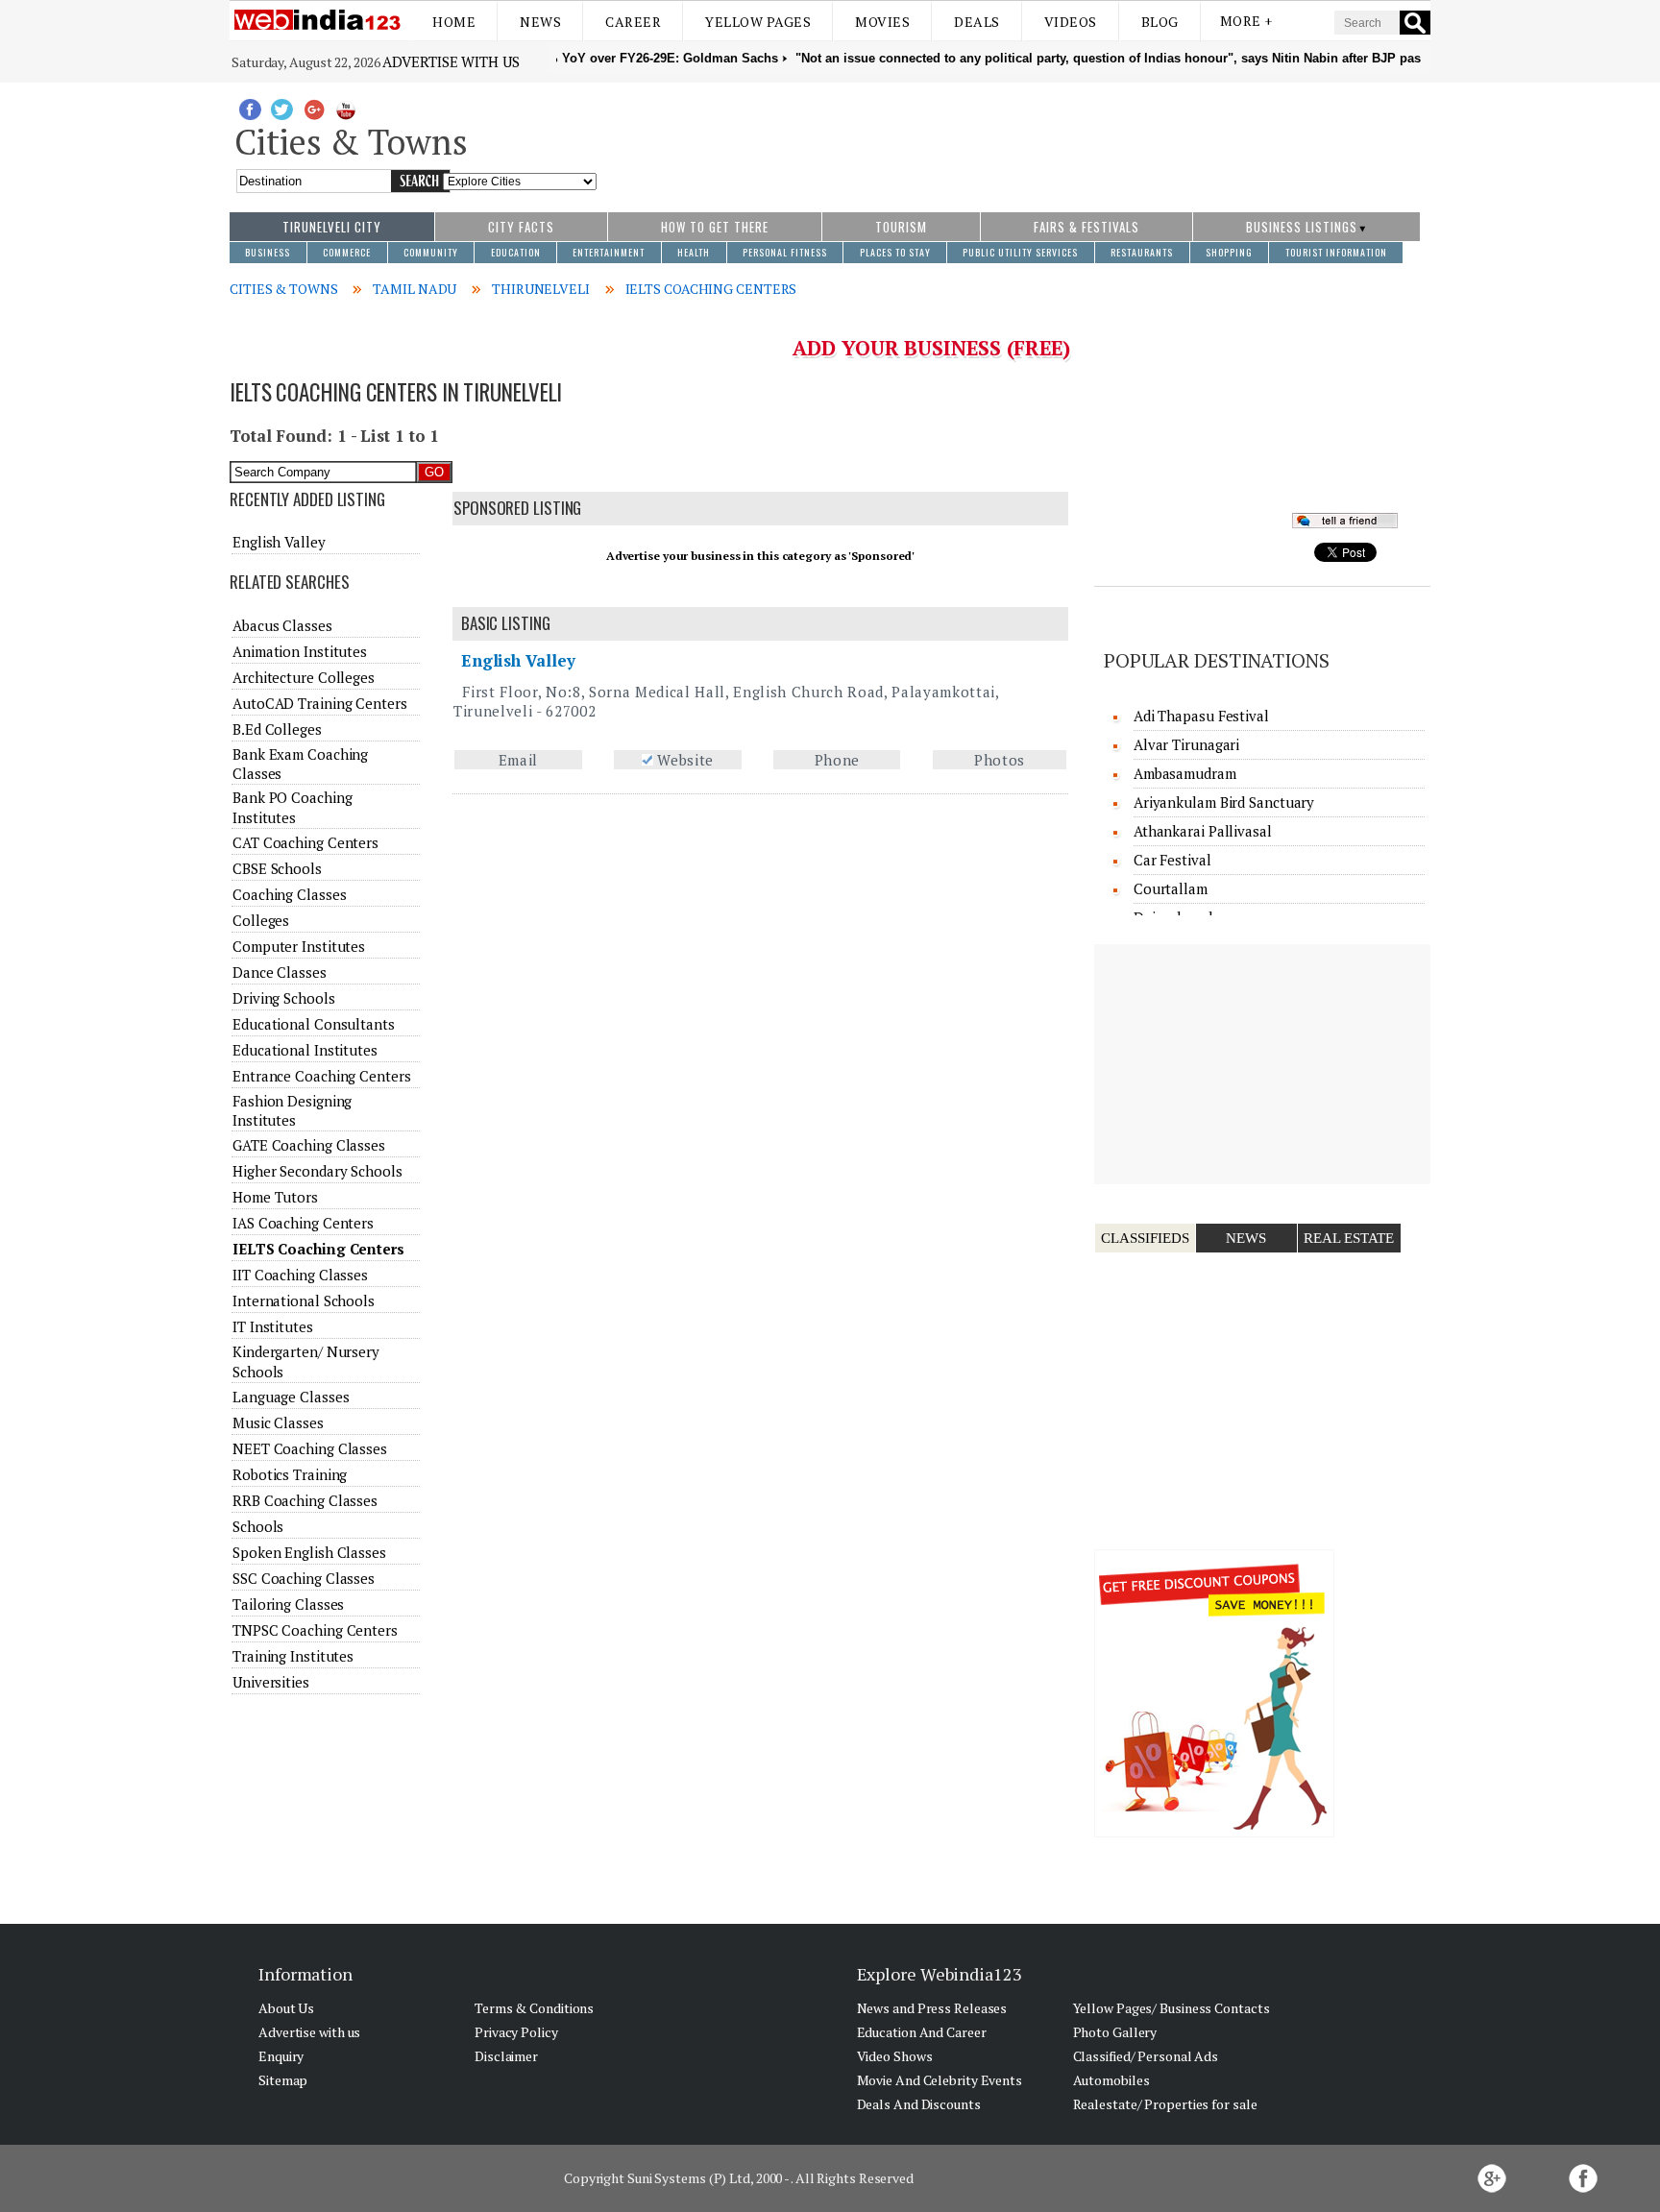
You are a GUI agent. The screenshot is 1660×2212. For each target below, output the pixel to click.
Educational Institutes (305, 1050)
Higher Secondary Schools (317, 1171)
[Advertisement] (1014, 137)
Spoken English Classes (309, 1552)
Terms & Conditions (534, 2008)
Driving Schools (284, 998)
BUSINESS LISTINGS (1302, 227)
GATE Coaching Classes (309, 1145)
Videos (1071, 22)
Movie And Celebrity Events (940, 2080)
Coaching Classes (289, 894)
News (540, 22)
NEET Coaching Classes (310, 1448)
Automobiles (1111, 2080)
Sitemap (283, 2080)
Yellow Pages (758, 22)
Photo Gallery (1115, 2032)
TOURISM (901, 227)
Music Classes (278, 1422)
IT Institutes (273, 1326)
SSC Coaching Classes (304, 1578)
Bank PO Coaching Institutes (292, 807)
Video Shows (895, 2056)
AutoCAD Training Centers (320, 703)
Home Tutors (275, 1197)
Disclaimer (506, 2056)
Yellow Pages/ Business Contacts (1172, 2008)
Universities (271, 1682)
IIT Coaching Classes (300, 1275)
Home (454, 22)
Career (633, 22)
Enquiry (281, 2056)
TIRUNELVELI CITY (332, 227)
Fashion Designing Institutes (292, 1110)
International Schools (304, 1300)
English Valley (518, 660)
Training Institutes (293, 1656)
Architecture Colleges (304, 677)
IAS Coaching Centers (303, 1223)
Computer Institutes (299, 946)
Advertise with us (451, 61)
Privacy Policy (516, 2032)
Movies (882, 22)
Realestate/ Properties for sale (1165, 2104)
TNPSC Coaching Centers (315, 1630)
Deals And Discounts (919, 2104)
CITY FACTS (521, 227)
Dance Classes (280, 972)
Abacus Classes (282, 625)
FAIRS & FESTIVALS (1086, 227)
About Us (286, 2008)
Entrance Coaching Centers (322, 1076)
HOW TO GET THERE (715, 227)
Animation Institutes (300, 651)
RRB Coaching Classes (305, 1500)
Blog (1160, 22)
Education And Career (922, 2032)
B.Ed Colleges (277, 729)
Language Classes (291, 1397)
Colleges (261, 920)
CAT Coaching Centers (305, 842)
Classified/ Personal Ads (1146, 2056)
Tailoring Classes (288, 1604)
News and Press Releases (932, 2008)
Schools (258, 1526)
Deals (977, 22)
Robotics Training (290, 1474)
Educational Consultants (314, 1024)
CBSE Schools (277, 868)
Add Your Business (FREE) (931, 348)
